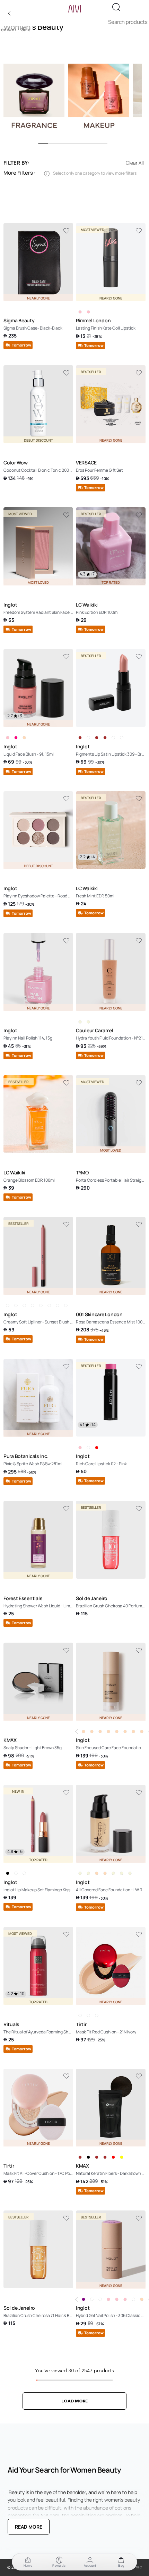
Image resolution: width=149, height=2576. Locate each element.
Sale (26, 30)
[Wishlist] (66, 231)
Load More (74, 2401)
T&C (139, 2567)
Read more (29, 2527)
